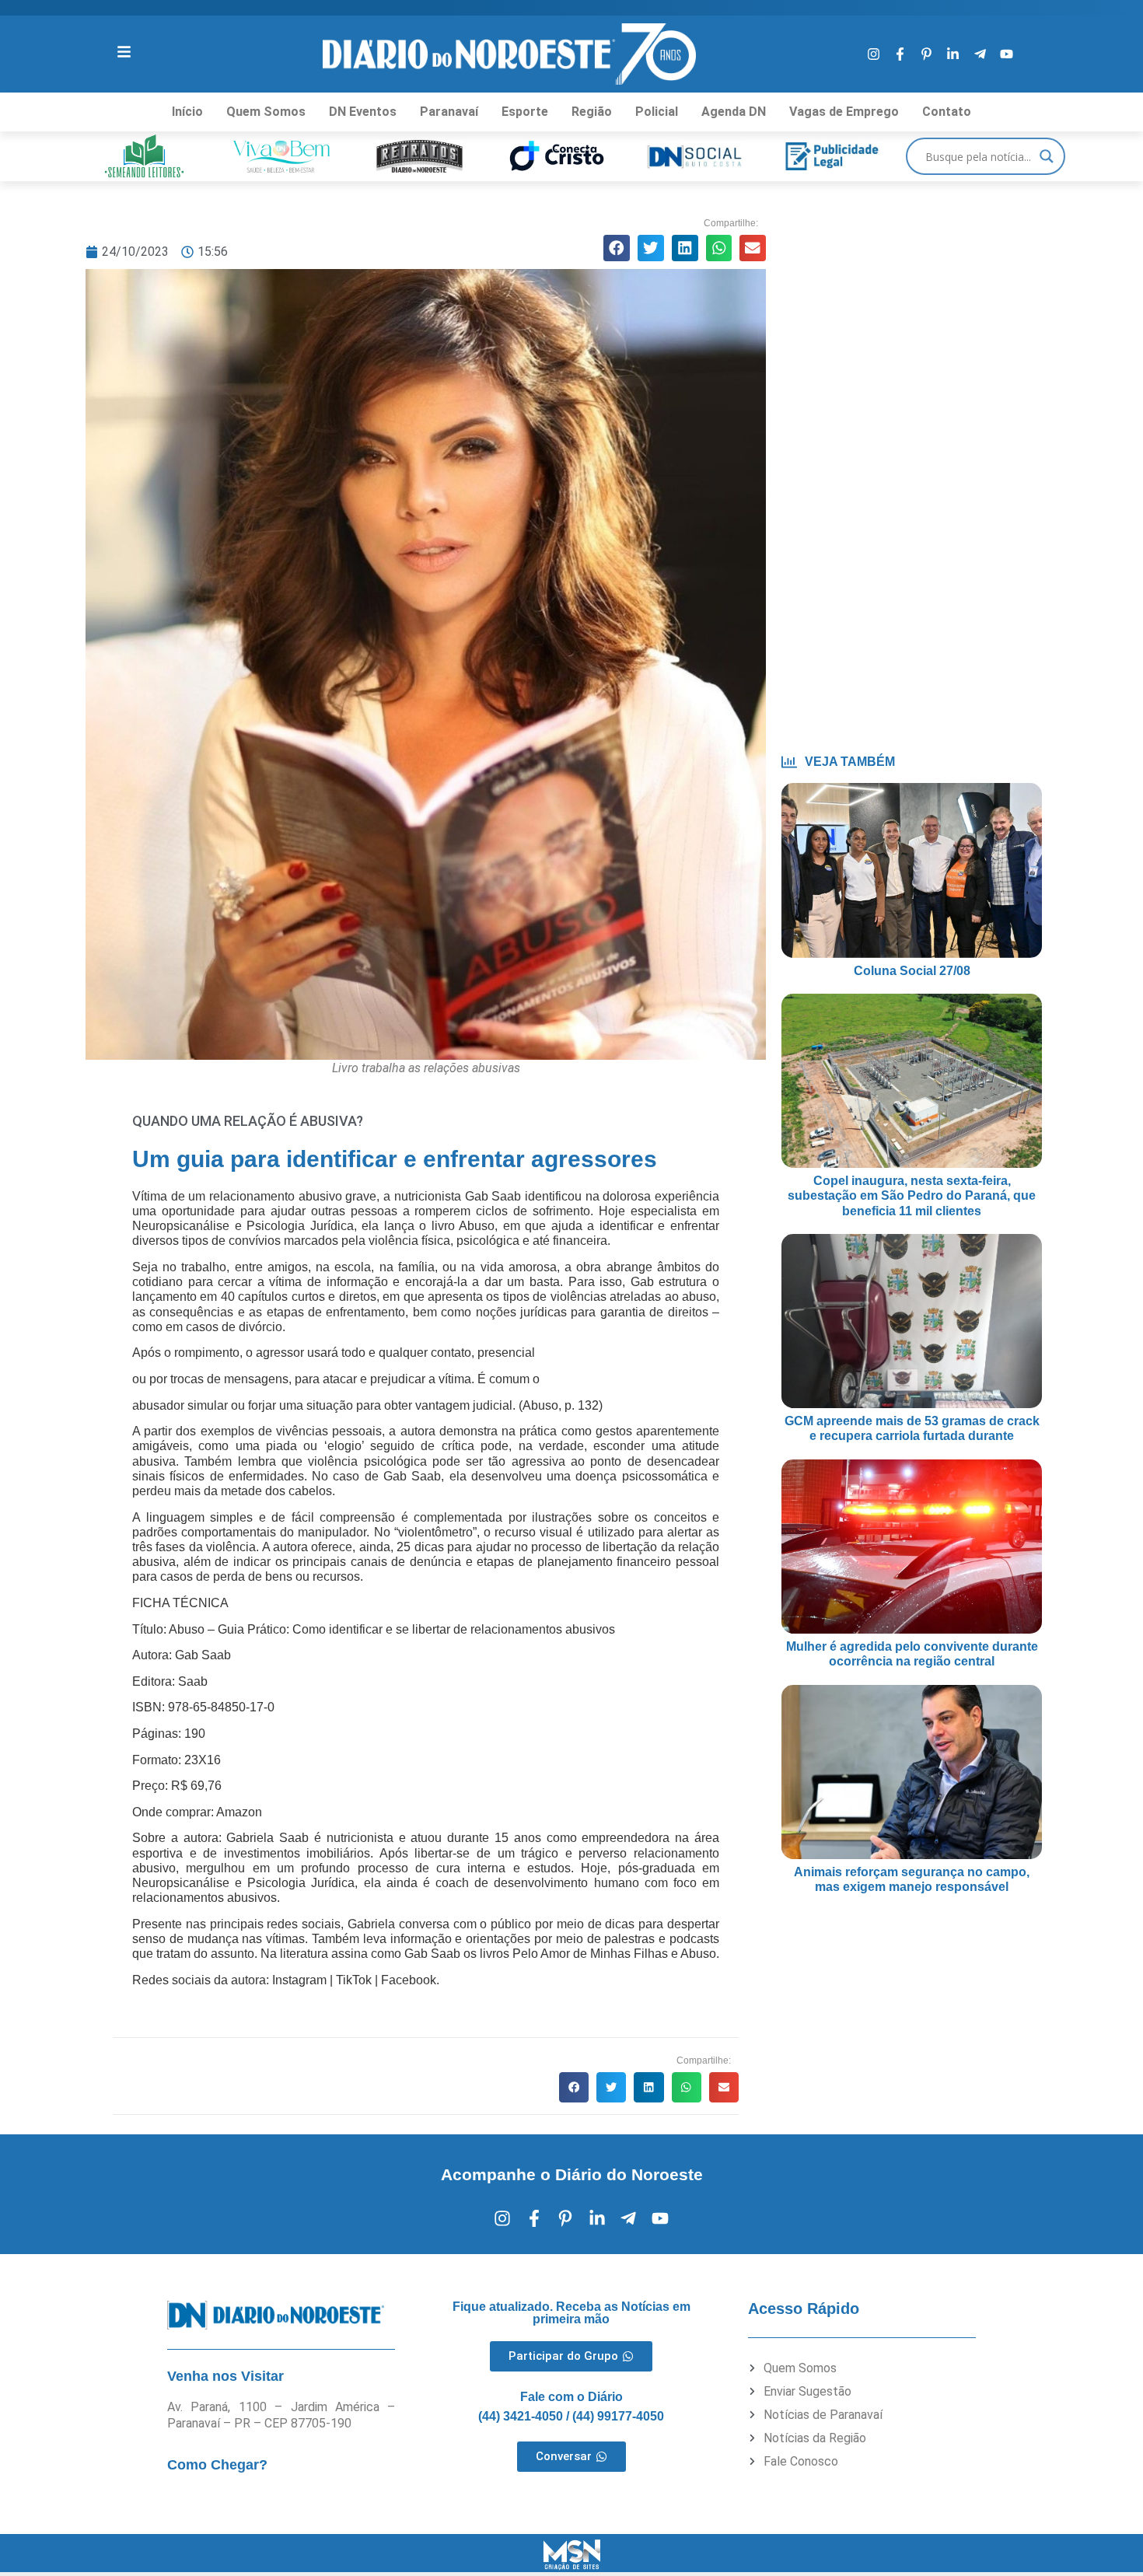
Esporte (525, 112)
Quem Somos (266, 112)
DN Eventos (363, 112)
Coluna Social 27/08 (912, 971)
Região (592, 112)
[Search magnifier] (1047, 156)
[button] (617, 248)
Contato (947, 112)
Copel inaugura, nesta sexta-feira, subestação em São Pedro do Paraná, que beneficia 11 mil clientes (912, 1195)
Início (187, 112)
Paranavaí (449, 112)
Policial (657, 112)
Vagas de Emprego (844, 112)
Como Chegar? (217, 2465)
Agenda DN (734, 112)
